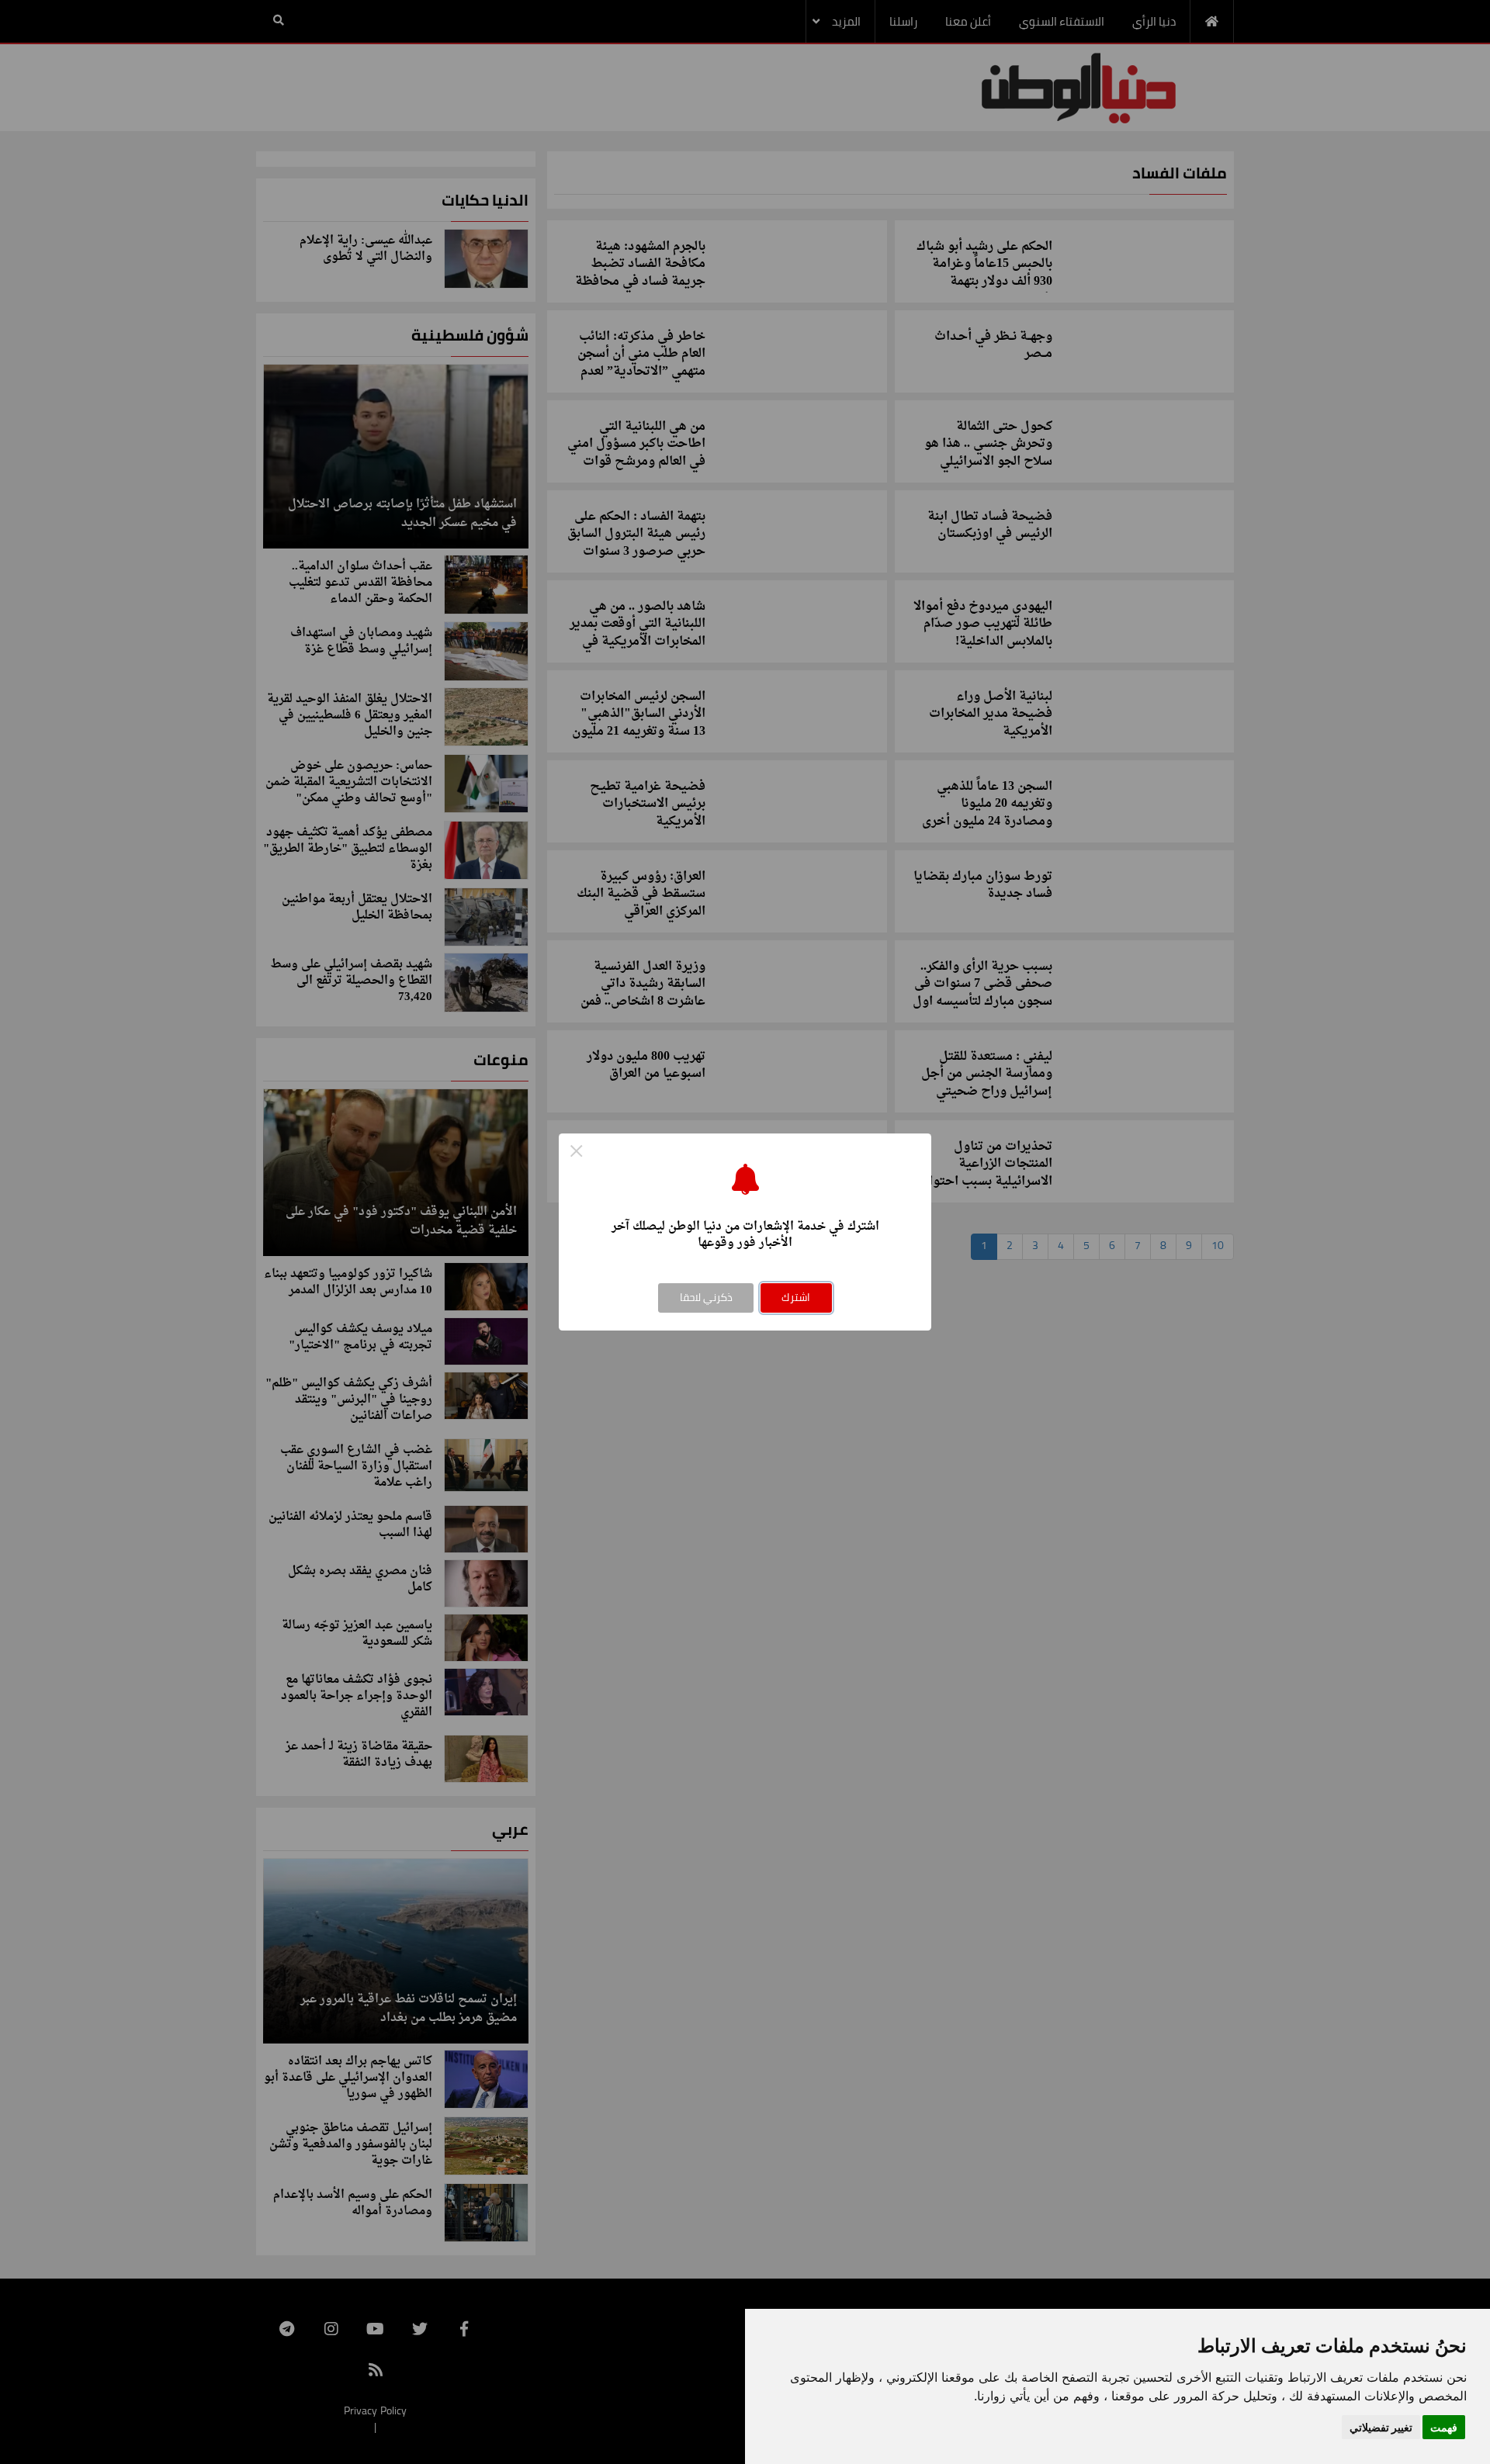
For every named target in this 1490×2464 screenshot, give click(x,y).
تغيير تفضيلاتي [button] (1381, 2427)
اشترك (796, 1297)
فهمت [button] (1444, 2427)
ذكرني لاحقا (706, 1297)
